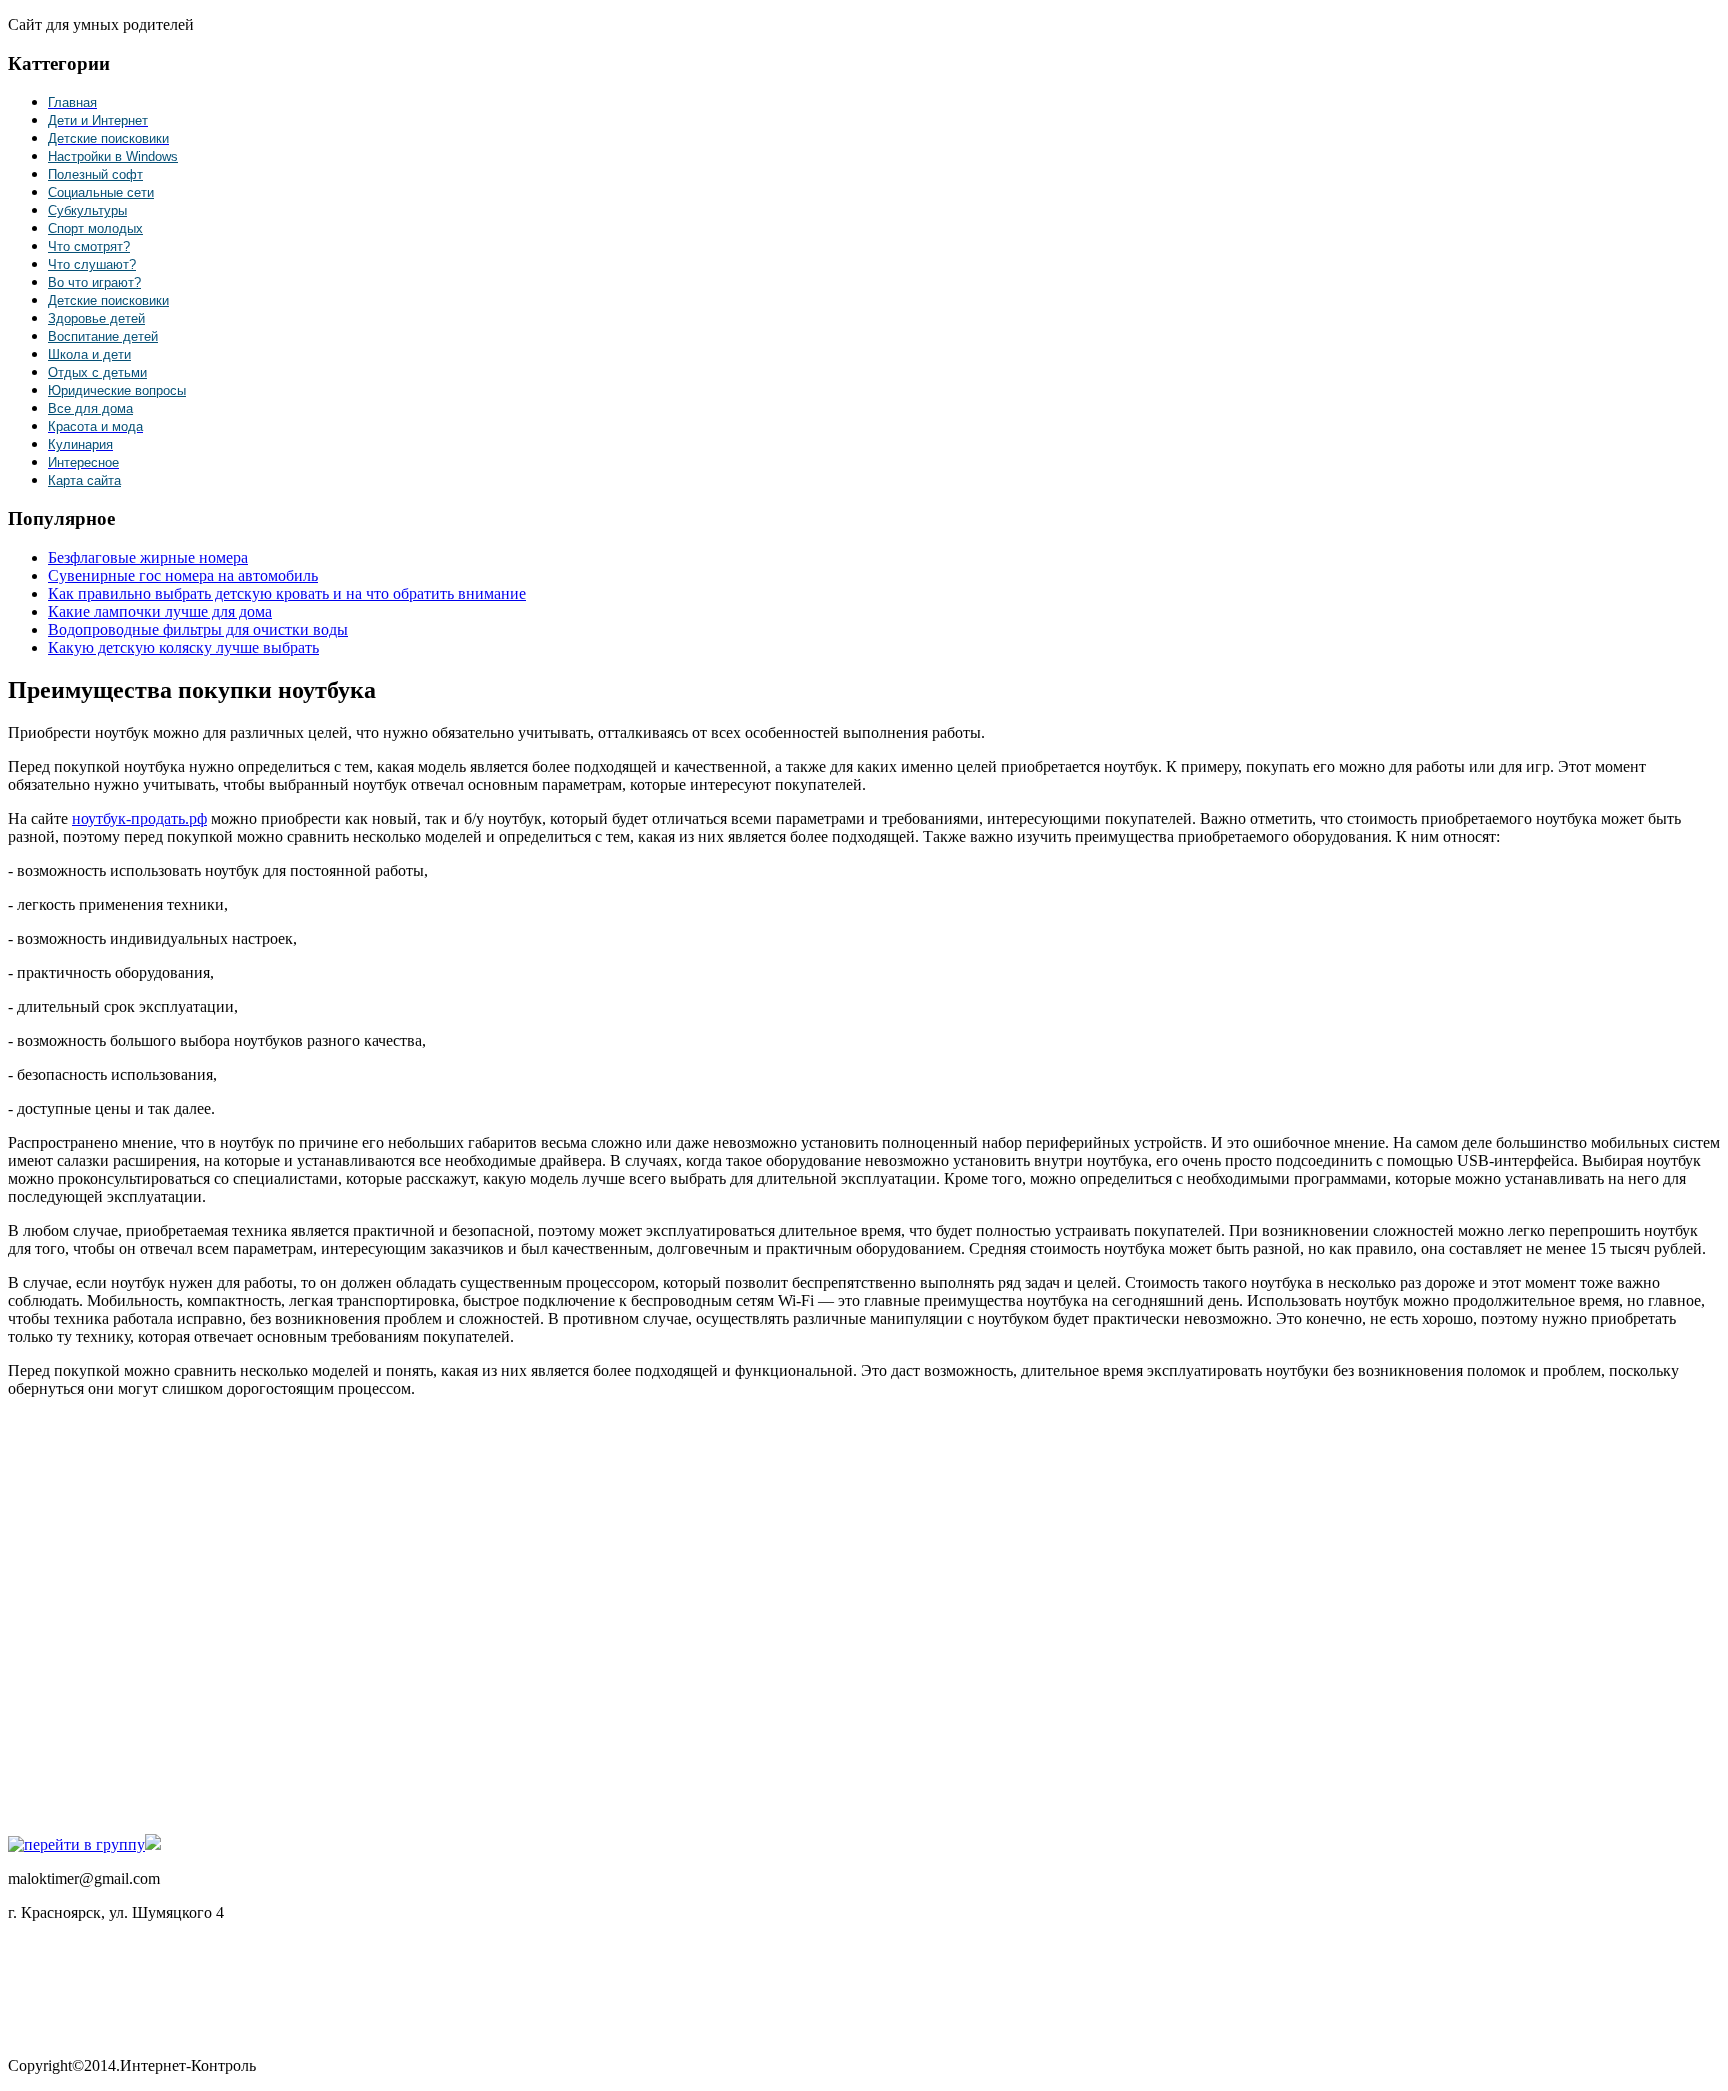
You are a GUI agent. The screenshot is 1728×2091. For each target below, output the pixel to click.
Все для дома (90, 408)
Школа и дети (89, 354)
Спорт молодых (95, 228)
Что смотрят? (89, 246)
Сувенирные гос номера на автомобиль (183, 575)
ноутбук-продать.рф (139, 818)
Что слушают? (92, 264)
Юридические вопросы (117, 390)
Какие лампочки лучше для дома (160, 611)
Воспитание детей (103, 336)
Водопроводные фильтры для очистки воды (198, 629)
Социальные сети (101, 192)
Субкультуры (87, 210)
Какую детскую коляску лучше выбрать (183, 647)
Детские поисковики (108, 300)
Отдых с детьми (97, 372)
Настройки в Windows (113, 156)
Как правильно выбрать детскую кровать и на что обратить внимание (287, 593)
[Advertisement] (298, 1614)
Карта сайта (84, 480)
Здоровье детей (96, 318)
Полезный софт (95, 174)
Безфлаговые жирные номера (148, 557)
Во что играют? (94, 282)
